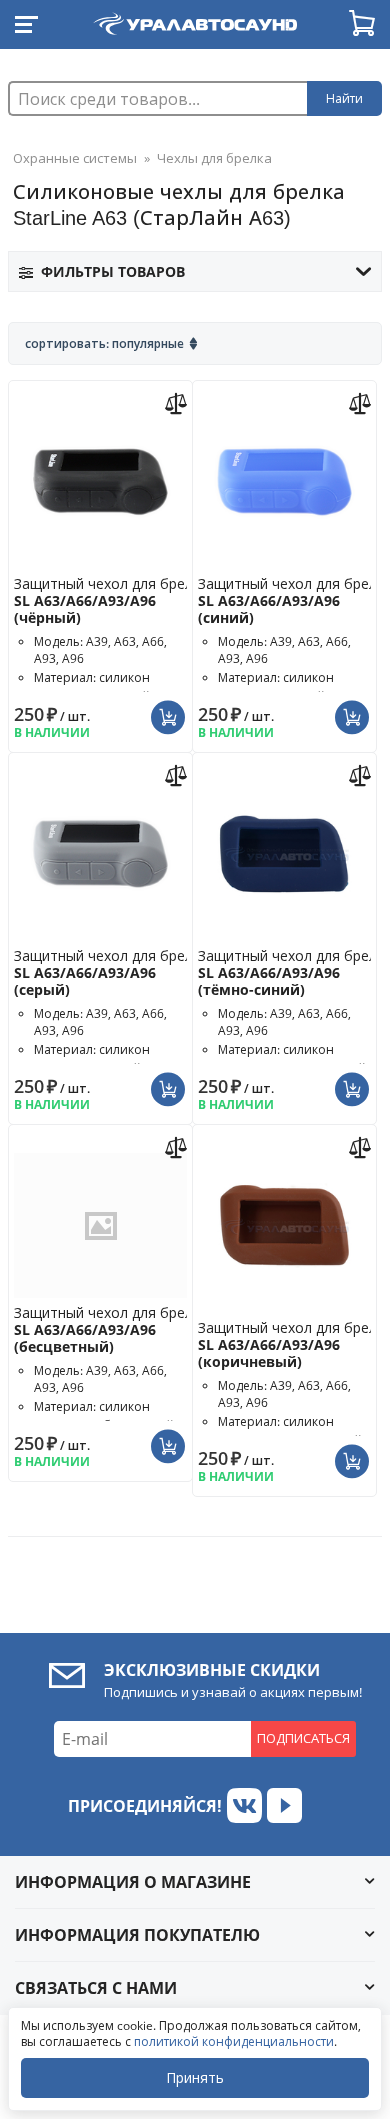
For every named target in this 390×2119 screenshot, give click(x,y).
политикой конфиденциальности (234, 2041)
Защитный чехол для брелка (111, 600)
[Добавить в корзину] (170, 709)
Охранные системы (75, 158)
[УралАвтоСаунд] (195, 20)
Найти (344, 98)
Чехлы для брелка (214, 158)
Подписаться (303, 1738)
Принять (195, 2077)
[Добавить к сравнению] (178, 401)
